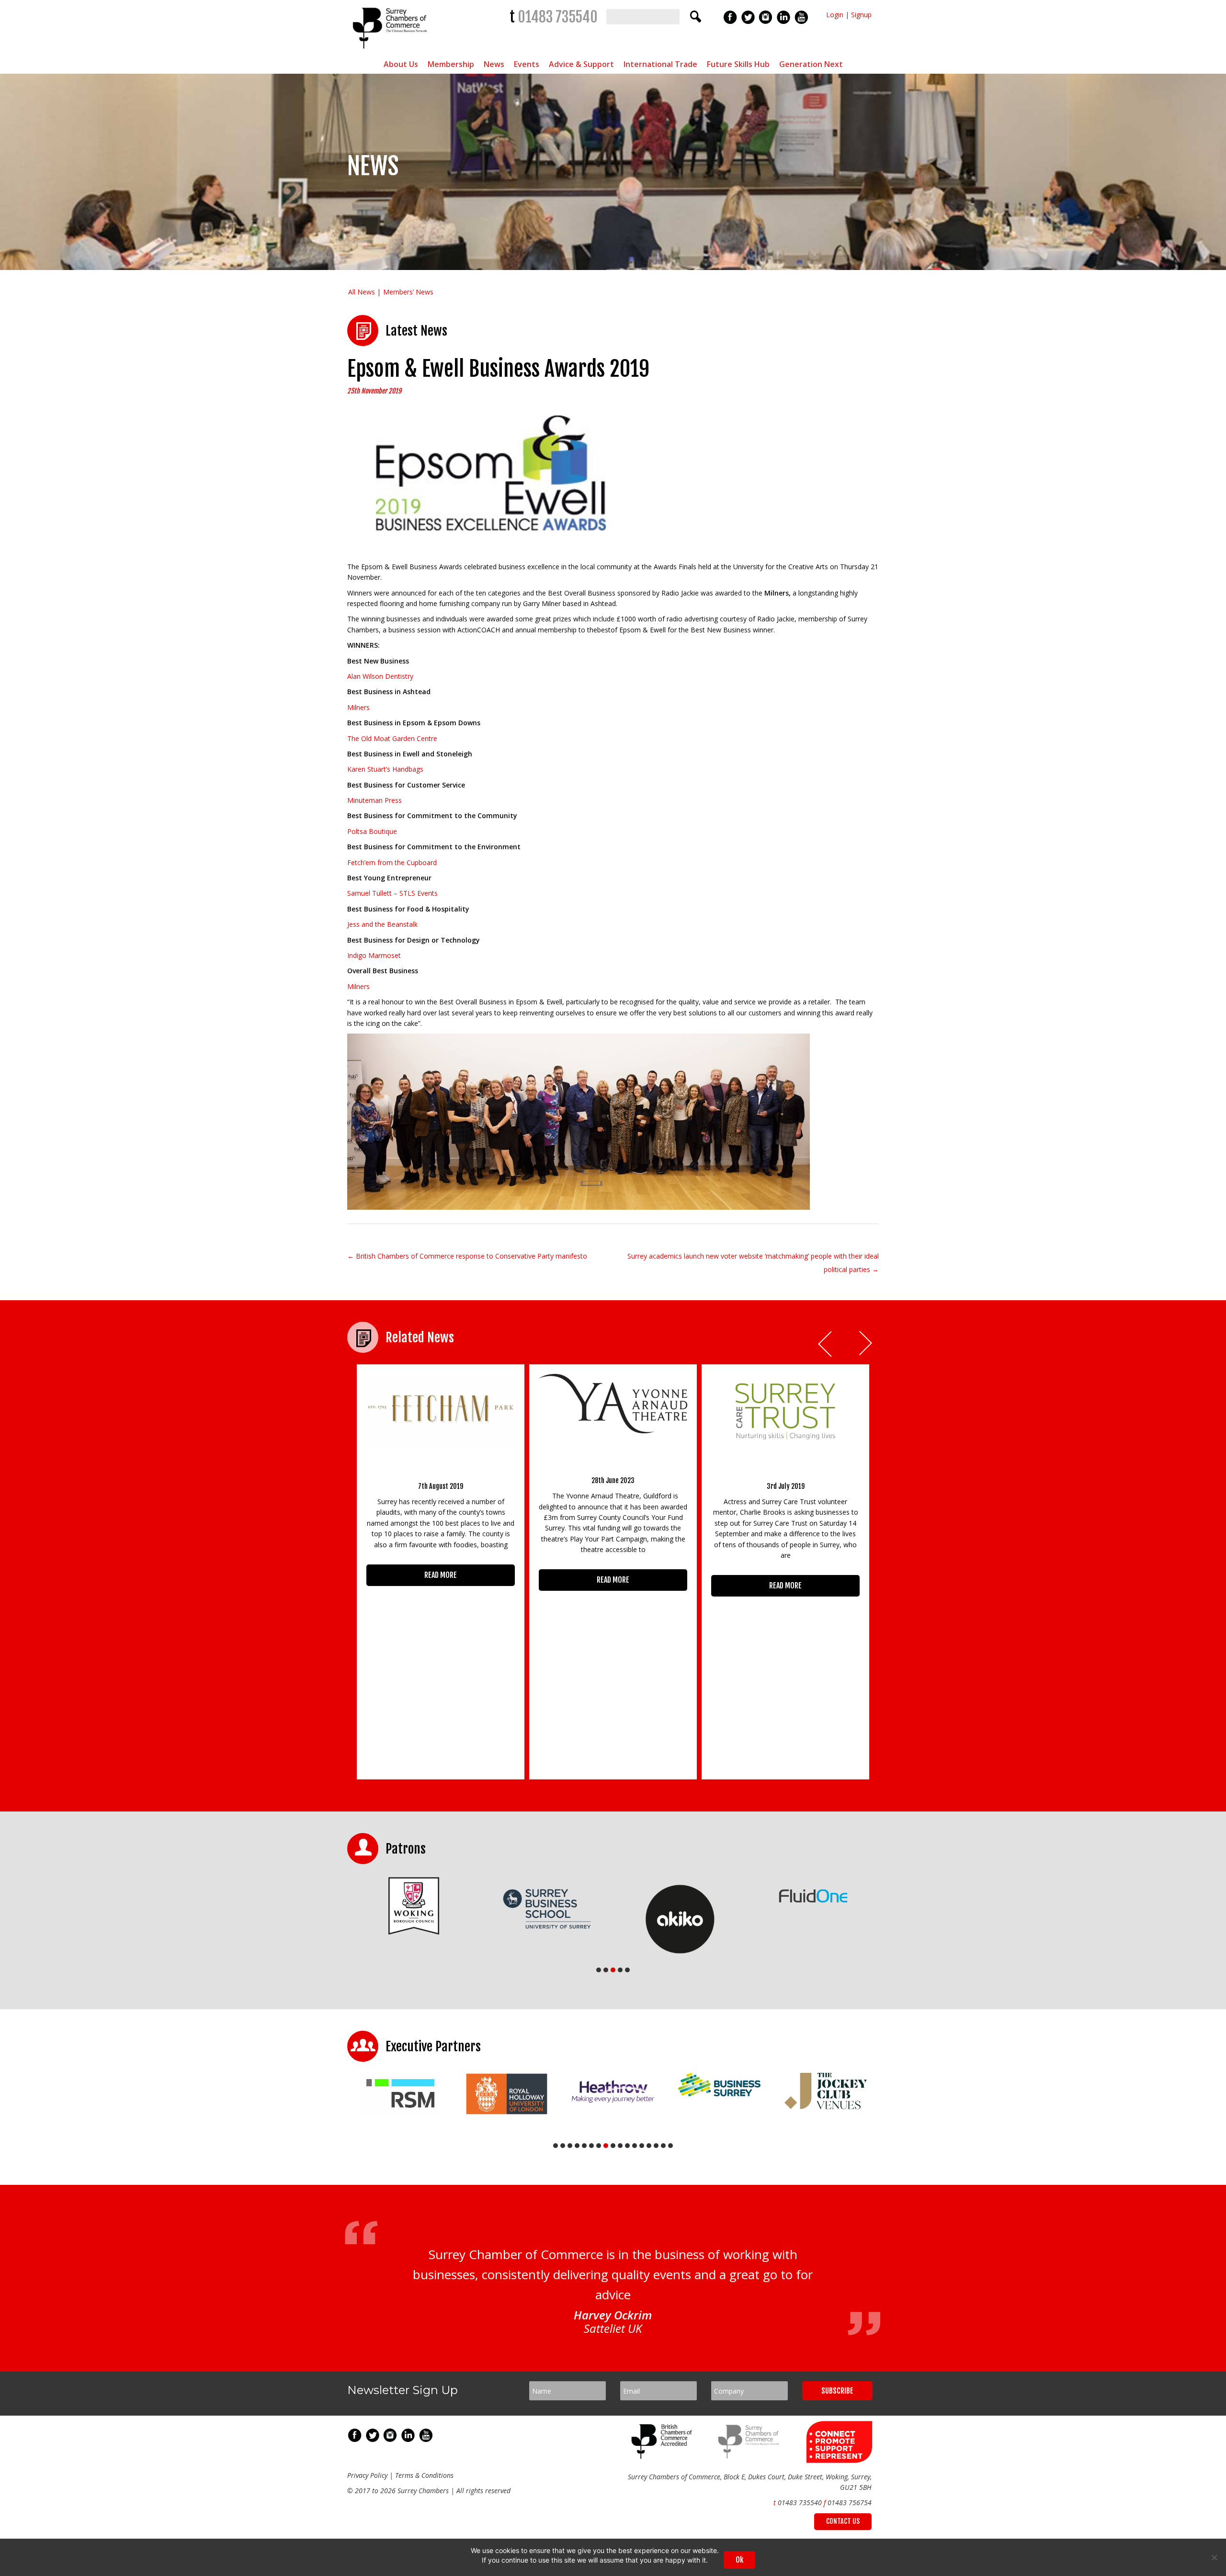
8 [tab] (606, 2146)
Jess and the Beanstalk (382, 924)
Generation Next (811, 64)
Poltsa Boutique (372, 831)
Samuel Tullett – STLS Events (392, 893)
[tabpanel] (440, 1908)
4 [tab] (620, 1970)
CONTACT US (843, 2521)
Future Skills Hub (738, 64)
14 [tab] (649, 2146)
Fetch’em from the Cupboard (392, 862)
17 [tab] (670, 2146)
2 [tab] (606, 1970)
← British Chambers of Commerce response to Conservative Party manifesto (467, 1256)
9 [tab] (613, 2146)
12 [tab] (635, 2146)
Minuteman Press (375, 800)
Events (527, 64)
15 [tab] (656, 2146)
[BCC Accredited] (663, 2456)
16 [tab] (663, 2146)
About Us (401, 64)
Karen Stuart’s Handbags (385, 769)
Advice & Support (581, 64)
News (494, 64)
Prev (826, 1344)
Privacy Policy (367, 2475)
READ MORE (441, 1575)
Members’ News (408, 292)
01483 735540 (558, 17)
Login (835, 15)
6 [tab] (591, 2146)
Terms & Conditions (424, 2475)
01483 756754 (850, 2503)
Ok (739, 2560)
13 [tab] (642, 2146)
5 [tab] (627, 1970)
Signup (861, 15)
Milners (358, 707)
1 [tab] (599, 1970)
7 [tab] (599, 2146)
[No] (1214, 2557)
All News (362, 292)
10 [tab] (620, 2146)
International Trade (660, 64)
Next (866, 1344)
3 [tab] (613, 1970)
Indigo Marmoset (374, 955)
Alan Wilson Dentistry (380, 676)
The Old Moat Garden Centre (392, 738)
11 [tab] (627, 2146)
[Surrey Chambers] (391, 51)
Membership (451, 64)
